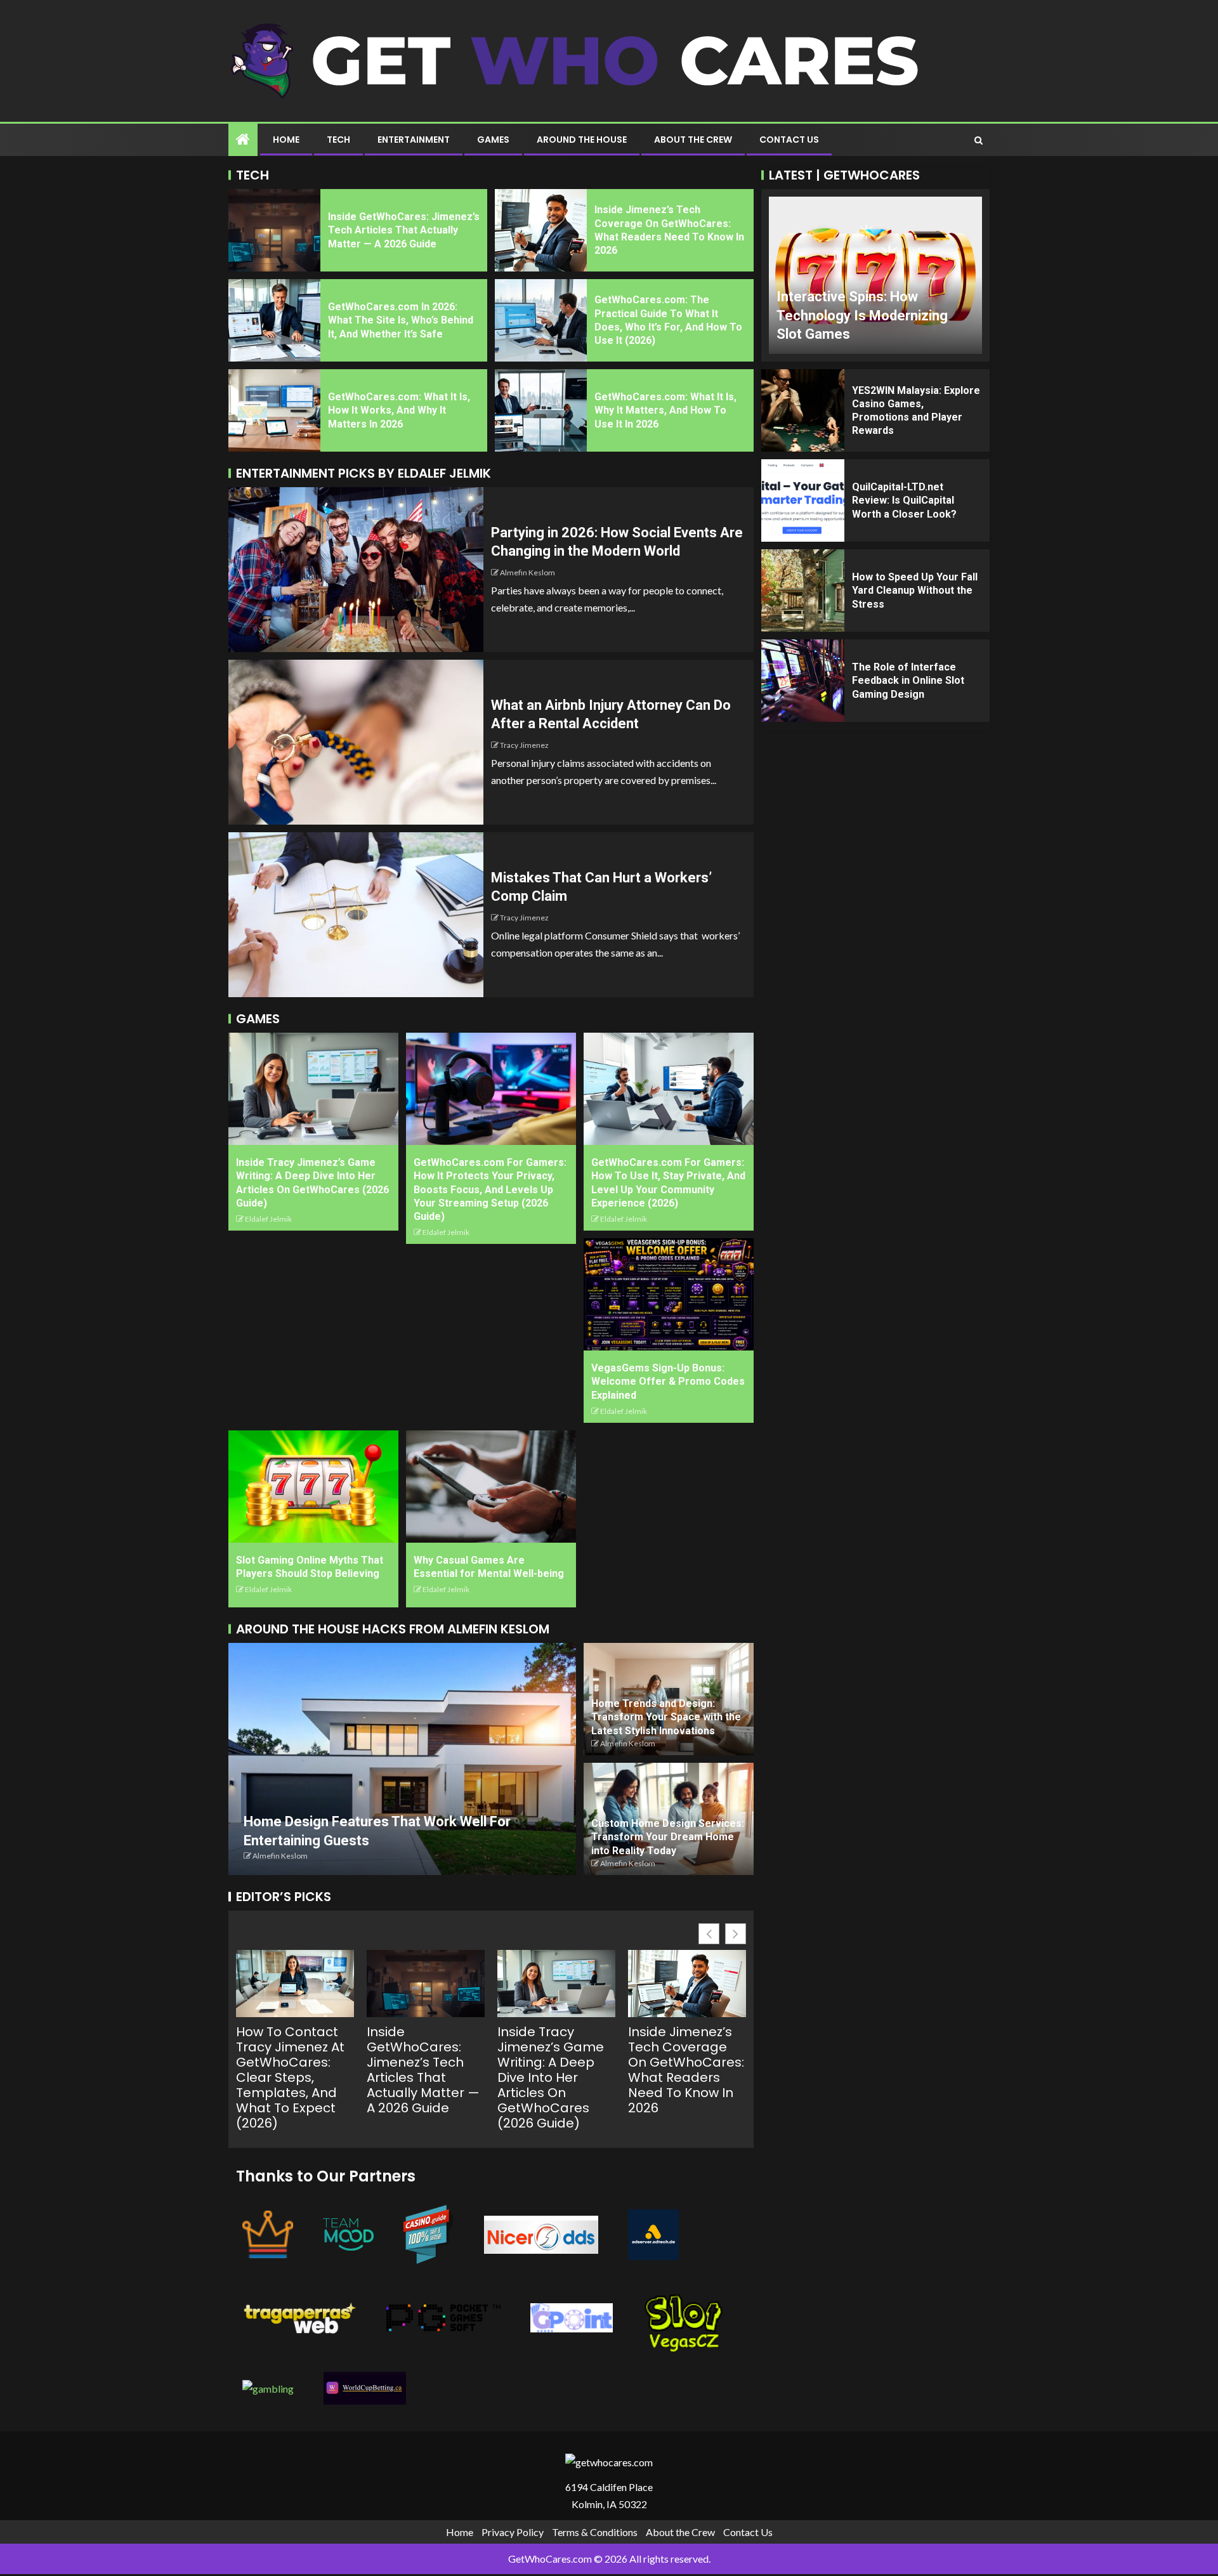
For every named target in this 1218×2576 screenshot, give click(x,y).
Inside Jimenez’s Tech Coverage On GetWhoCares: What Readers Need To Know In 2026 (686, 2070)
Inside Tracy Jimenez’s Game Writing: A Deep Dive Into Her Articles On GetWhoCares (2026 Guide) (551, 2077)
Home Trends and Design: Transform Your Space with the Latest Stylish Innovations (666, 1717)
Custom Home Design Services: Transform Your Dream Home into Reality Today (668, 1837)
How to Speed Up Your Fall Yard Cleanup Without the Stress (915, 591)
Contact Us (789, 140)
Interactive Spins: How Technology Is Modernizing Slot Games (862, 315)
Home (286, 140)
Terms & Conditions (595, 2532)
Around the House (582, 140)
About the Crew (693, 140)
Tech (338, 140)
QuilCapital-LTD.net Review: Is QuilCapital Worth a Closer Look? (904, 500)
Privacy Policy (513, 2532)
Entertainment (414, 140)
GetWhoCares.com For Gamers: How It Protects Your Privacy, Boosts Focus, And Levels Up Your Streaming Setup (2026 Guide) (490, 1189)
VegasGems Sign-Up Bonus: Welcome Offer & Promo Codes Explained (668, 1382)
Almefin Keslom (527, 572)
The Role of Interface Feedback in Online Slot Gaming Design (908, 681)
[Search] (979, 140)
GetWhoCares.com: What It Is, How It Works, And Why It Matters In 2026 (399, 410)
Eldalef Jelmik (268, 1219)
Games (493, 140)
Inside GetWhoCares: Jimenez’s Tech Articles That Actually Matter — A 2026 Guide (404, 230)
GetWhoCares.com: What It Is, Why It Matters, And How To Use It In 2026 (665, 410)
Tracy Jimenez (524, 745)
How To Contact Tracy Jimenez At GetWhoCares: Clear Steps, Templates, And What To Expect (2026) (290, 2077)
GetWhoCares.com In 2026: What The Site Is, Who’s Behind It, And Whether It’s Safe (401, 320)
